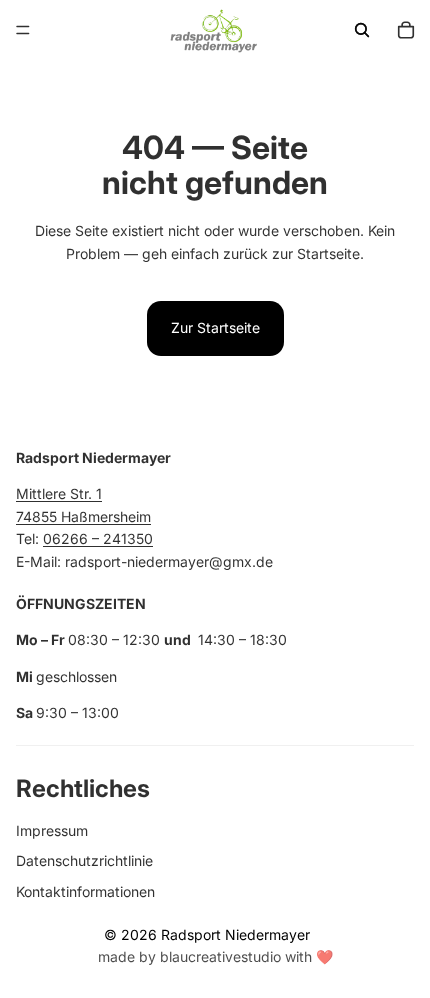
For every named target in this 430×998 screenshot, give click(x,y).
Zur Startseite (215, 327)
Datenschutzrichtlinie (84, 860)
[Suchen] (362, 30)
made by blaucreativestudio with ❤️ (215, 956)
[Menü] (23, 30)
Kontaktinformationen (85, 890)
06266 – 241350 (98, 538)
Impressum (52, 829)
